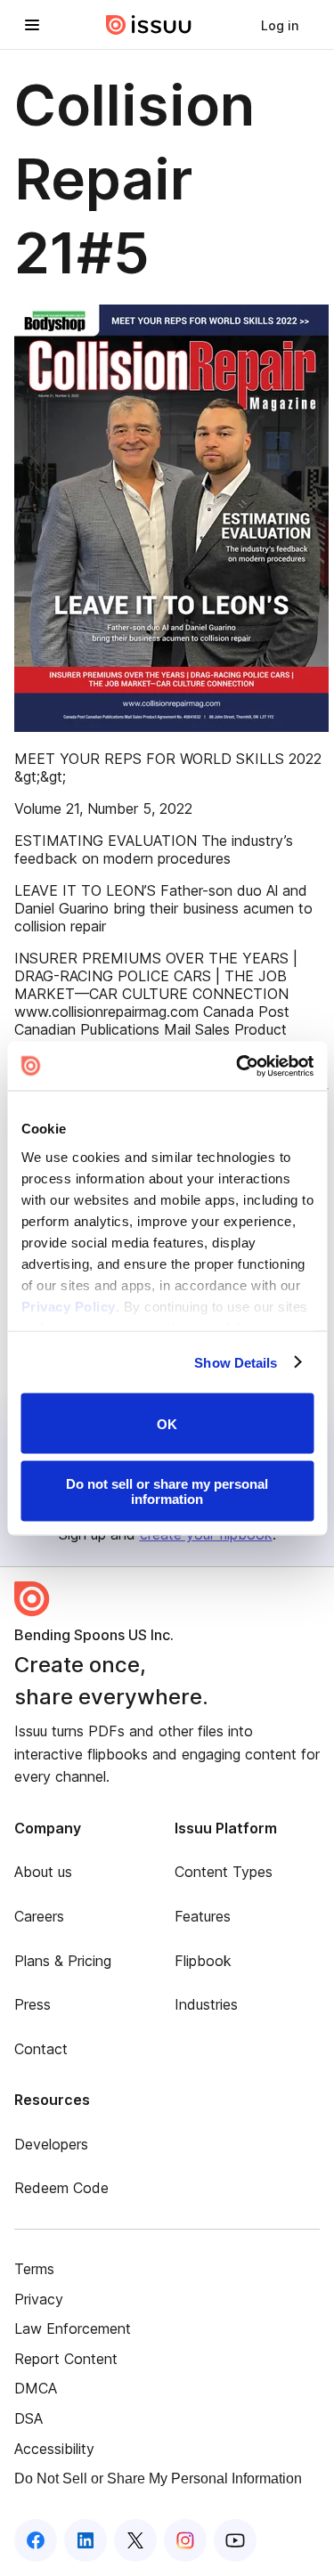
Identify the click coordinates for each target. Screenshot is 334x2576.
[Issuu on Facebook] (36, 2540)
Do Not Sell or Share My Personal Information (158, 2478)
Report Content (66, 2359)
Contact (41, 2049)
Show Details (236, 1362)
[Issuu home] (149, 25)
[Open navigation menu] (32, 25)
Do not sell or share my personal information (167, 1491)
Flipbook (203, 1961)
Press (33, 2004)
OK (167, 1423)
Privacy (39, 2299)
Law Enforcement (73, 2328)
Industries (206, 2004)
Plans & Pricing (63, 1961)
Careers (39, 1916)
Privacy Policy (68, 1306)
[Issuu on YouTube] (235, 2540)
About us (43, 1872)
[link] (280, 25)
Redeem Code (61, 2188)
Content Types (224, 1872)
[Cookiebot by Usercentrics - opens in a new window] (238, 1066)
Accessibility (54, 2449)
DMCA (36, 2388)
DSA (29, 2418)
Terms (34, 2269)
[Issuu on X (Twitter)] (135, 2540)
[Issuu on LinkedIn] (86, 2540)
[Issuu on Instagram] (185, 2540)
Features (203, 1916)
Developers (51, 2144)
